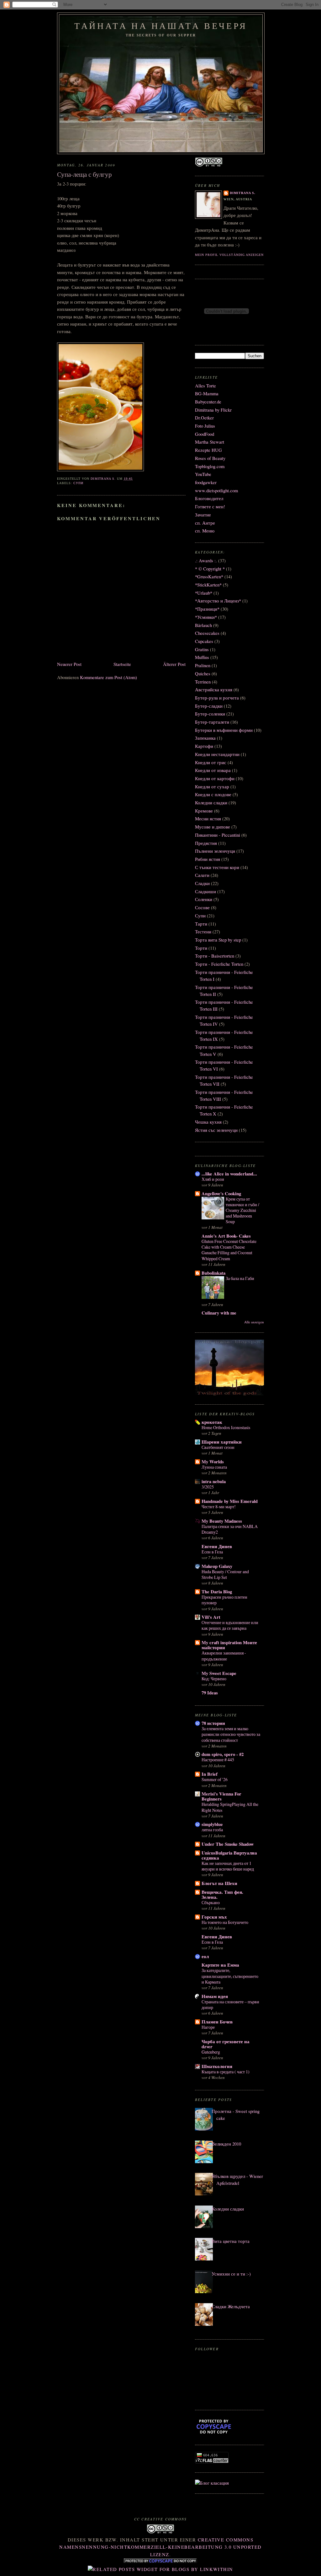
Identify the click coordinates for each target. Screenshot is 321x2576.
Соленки (204, 899)
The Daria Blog (217, 1592)
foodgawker (206, 482)
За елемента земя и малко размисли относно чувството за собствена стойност (231, 1734)
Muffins (202, 657)
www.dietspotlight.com (216, 491)
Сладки (202, 883)
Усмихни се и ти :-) (231, 2274)
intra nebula (214, 1481)
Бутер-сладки (209, 706)
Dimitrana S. (243, 193)
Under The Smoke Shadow (228, 1844)
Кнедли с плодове (213, 794)
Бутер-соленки (210, 714)
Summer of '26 (215, 1779)
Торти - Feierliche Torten (219, 964)
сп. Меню (205, 531)
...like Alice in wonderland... (229, 1174)
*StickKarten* (208, 585)
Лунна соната (214, 1467)
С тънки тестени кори (217, 867)
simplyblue (212, 1824)
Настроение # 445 (218, 1760)
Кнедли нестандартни (217, 754)
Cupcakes (204, 641)
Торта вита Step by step (218, 940)
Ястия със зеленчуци (216, 1130)
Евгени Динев (217, 1546)
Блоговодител (209, 498)
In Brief (210, 1774)
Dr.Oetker (204, 418)
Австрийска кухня (214, 690)
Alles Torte (205, 386)
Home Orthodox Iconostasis (226, 1427)
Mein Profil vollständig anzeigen (229, 255)
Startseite (122, 664)
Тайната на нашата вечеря (161, 26)
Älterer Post (174, 664)
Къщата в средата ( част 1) (226, 2072)
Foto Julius (205, 426)
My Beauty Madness (222, 1521)
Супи (78, 483)
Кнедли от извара (213, 770)
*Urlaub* (204, 593)
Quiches (203, 674)
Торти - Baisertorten (215, 956)
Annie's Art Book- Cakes (226, 1236)
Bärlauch (203, 625)
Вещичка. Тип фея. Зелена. (222, 1895)
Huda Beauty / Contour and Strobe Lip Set (225, 1574)
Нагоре (208, 2027)
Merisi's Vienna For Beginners (221, 1796)
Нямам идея (215, 1996)
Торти (201, 948)
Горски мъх (214, 1917)
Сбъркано (211, 1902)
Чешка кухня (208, 1122)
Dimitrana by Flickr (213, 410)
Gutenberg (211, 2052)
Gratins (202, 649)
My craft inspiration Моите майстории (229, 1645)
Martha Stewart (210, 442)
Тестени (203, 932)
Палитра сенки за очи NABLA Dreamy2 (230, 1529)
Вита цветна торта (231, 2241)
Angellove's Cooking (221, 1193)
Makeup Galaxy (217, 1566)
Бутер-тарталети (212, 722)
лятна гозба (212, 1830)
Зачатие (203, 515)
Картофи (204, 746)
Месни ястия (208, 819)
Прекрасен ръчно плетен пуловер (224, 1600)
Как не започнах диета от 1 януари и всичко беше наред (228, 1866)
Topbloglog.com (210, 466)
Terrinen (203, 682)
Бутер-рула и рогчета (217, 698)
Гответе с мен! (210, 507)
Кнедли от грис (211, 762)
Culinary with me (219, 1313)
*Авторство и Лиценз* (218, 601)
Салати (202, 875)
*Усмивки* (206, 617)
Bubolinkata (213, 1273)
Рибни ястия (208, 859)
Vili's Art (211, 1617)
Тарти (201, 924)
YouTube (203, 474)
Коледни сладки (211, 803)
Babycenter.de (208, 402)
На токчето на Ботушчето (225, 1922)
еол (205, 1956)
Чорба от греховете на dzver (226, 2044)
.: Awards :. (206, 561)
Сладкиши (205, 891)
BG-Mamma (207, 394)
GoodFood (205, 434)
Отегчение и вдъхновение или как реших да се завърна (230, 1625)
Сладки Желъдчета (231, 2306)
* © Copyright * (210, 569)
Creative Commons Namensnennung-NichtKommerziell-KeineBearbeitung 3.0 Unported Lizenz (160, 2547)
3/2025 (208, 1487)
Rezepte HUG (208, 450)
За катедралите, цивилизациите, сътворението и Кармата (230, 1976)
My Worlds (213, 1462)
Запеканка (205, 738)
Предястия (206, 843)
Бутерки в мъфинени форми (224, 730)
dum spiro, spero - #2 (223, 1754)
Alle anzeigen (254, 1322)
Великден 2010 (226, 2144)
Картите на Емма (220, 1965)
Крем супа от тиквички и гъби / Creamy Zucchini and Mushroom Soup (242, 1210)
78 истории (213, 1723)
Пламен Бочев (217, 2022)
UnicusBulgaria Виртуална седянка (229, 1855)
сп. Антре (205, 523)
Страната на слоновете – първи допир (230, 2004)
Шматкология (217, 2066)
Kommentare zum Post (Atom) (108, 677)
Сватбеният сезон (218, 1447)
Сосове (202, 907)
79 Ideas (210, 1693)
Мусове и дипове (213, 827)
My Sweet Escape (219, 1673)
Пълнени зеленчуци (215, 851)
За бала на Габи (240, 1278)
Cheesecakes (207, 633)
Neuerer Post (69, 664)
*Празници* (207, 609)
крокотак (212, 1422)
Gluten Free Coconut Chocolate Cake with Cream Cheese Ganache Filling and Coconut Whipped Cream (229, 1250)
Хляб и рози (213, 1179)
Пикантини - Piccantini (218, 835)
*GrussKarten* (209, 577)
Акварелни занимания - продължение (224, 1656)
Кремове (204, 811)
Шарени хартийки (222, 1442)
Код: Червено (214, 1679)
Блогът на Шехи (219, 1883)
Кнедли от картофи (215, 778)
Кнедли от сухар (212, 787)
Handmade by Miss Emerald (230, 1501)
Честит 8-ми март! (219, 1507)
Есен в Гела (212, 1552)
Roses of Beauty (210, 458)
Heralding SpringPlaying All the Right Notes (230, 1807)
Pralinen (203, 665)
